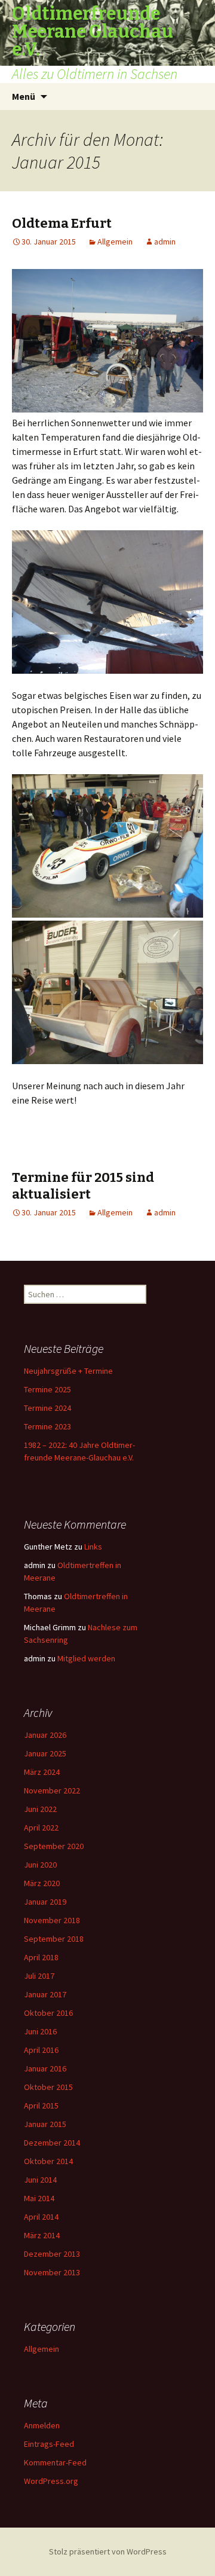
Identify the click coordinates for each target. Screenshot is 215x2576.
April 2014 (41, 2217)
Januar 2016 (45, 2068)
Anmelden (42, 2425)
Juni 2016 (40, 2031)
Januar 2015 (45, 2124)
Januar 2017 (45, 1994)
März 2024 (42, 1772)
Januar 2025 (45, 1753)
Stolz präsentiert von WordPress (108, 2551)
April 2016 (41, 2050)
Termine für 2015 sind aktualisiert (83, 1186)
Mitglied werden (86, 1658)
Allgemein (115, 242)
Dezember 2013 (52, 2254)
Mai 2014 (39, 2198)
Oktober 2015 (48, 2087)
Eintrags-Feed (49, 2444)
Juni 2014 (40, 2180)
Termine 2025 (47, 1389)
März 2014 (42, 2235)
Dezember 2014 (52, 2143)
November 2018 (52, 1920)
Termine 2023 (47, 1426)
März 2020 (42, 1883)
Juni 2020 (40, 1865)
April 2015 (41, 2106)
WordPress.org (51, 2481)
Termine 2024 (47, 1408)
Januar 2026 (45, 1735)
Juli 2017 (39, 1976)
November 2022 (52, 1790)
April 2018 (41, 1957)
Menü (24, 96)
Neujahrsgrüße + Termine (68, 1371)
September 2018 (54, 1939)
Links (93, 1547)
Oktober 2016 (48, 2013)
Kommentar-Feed (55, 2462)
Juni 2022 (40, 1809)
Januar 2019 (45, 1902)
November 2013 (52, 2272)
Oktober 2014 (48, 2161)
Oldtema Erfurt (62, 223)
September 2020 (54, 1846)
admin (165, 242)
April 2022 (41, 1828)
